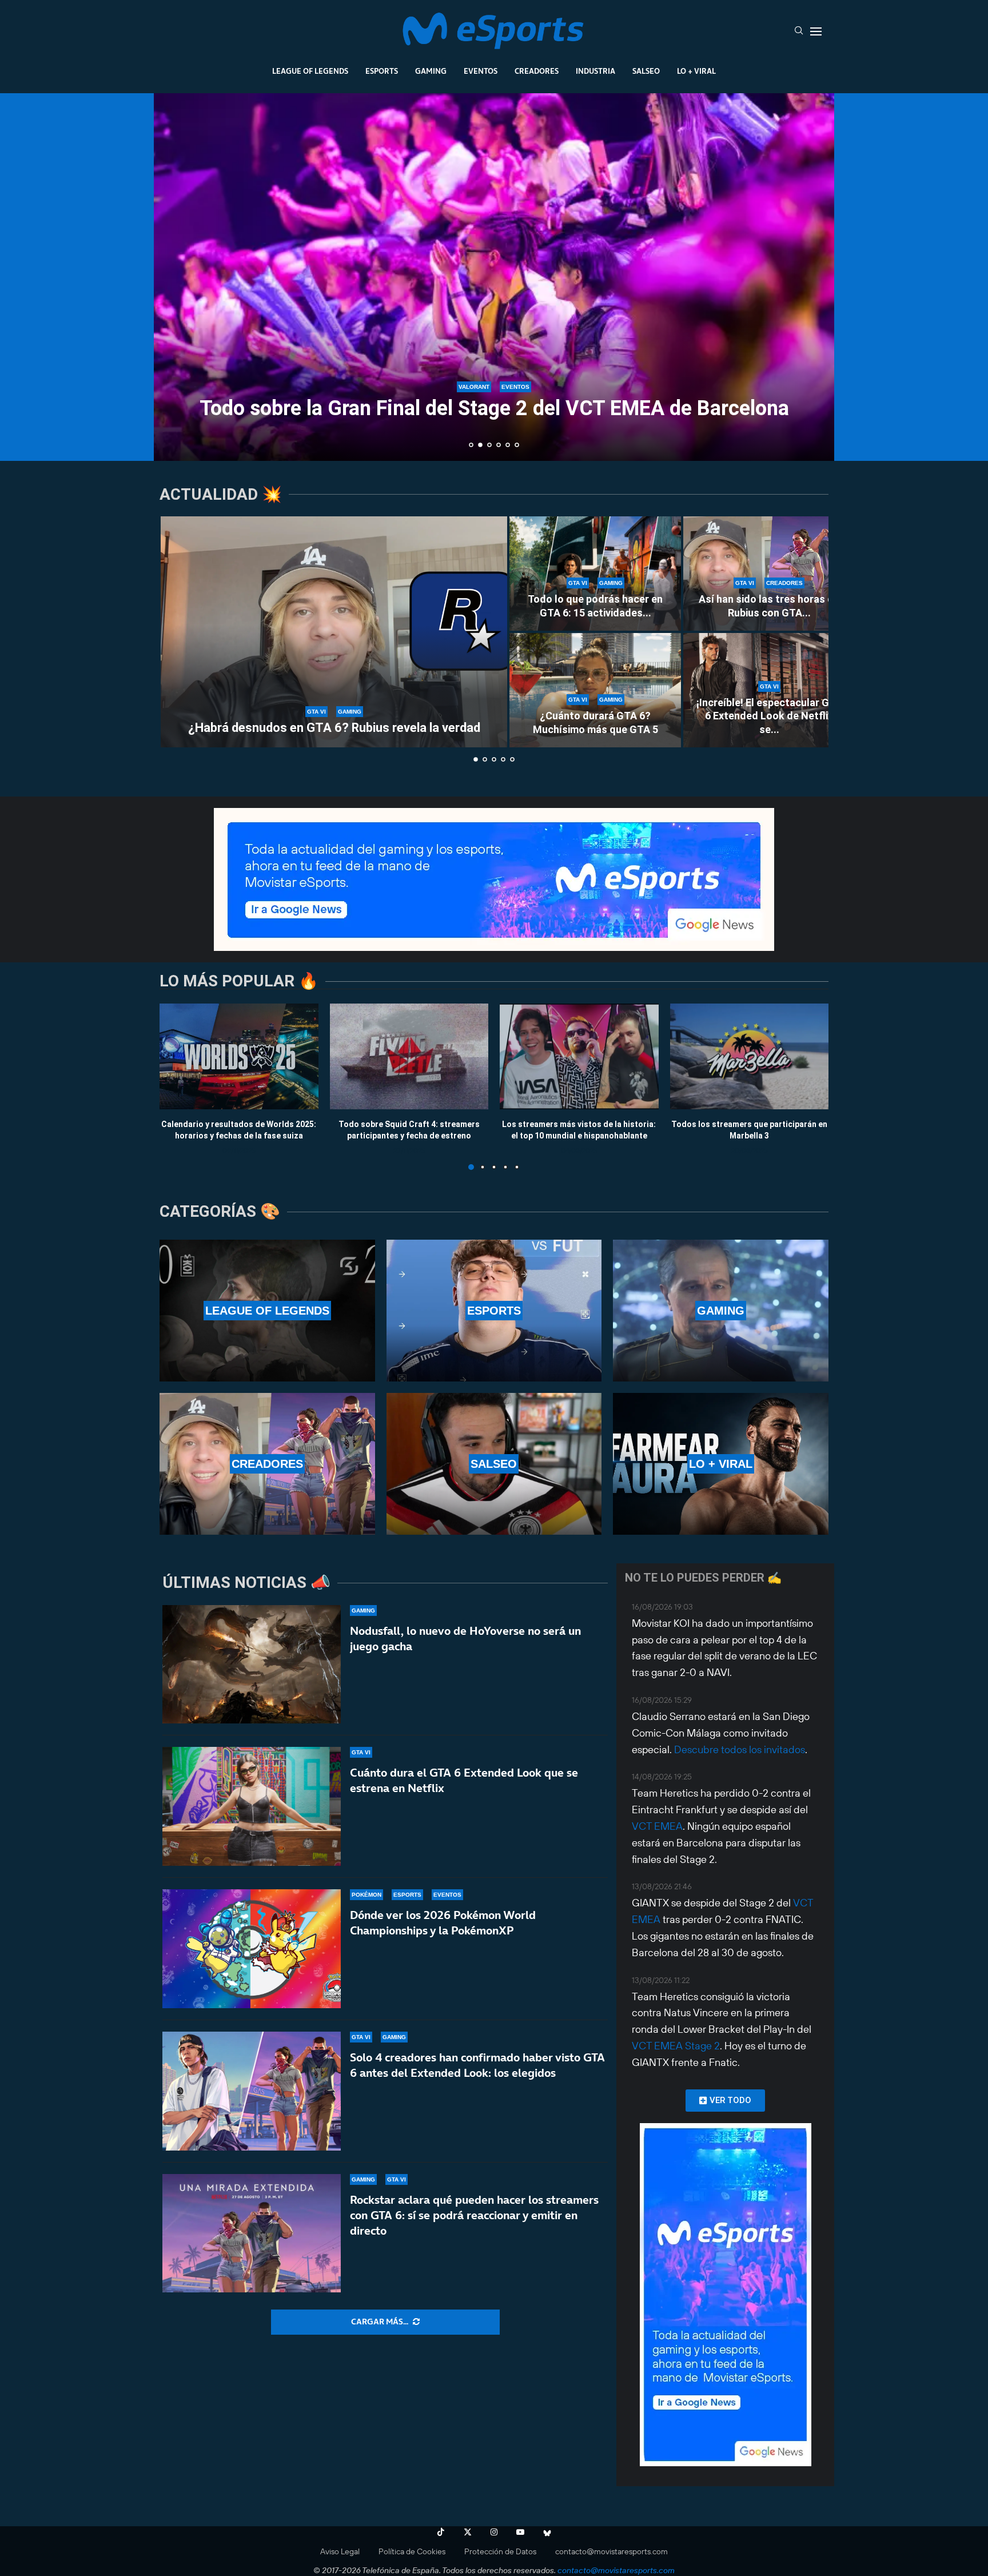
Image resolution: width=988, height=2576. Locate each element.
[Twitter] (468, 2532)
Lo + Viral (696, 71)
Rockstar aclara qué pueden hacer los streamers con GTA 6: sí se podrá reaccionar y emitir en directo (474, 2215)
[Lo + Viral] (721, 1464)
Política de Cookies (412, 2551)
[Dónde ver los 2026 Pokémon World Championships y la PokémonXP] (252, 1949)
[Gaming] (721, 1311)
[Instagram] (494, 2532)
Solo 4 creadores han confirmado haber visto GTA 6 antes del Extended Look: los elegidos (477, 2065)
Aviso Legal (340, 2551)
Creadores (537, 71)
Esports (382, 71)
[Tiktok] (441, 2532)
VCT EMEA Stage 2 (676, 2046)
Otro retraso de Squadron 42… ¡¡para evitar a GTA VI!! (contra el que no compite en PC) (494, 398)
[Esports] (494, 1311)
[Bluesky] (547, 2532)
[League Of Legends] (267, 1311)
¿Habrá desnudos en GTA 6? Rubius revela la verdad (334, 728)
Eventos (481, 71)
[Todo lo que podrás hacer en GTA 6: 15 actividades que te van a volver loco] (595, 574)
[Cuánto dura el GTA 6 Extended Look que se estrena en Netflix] (252, 1806)
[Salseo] (494, 1464)
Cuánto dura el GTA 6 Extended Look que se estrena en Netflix (464, 1780)
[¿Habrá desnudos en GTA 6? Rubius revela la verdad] (334, 632)
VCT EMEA (657, 1826)
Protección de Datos (500, 2551)
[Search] (799, 31)
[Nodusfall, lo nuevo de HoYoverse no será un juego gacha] (252, 1665)
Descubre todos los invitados (740, 1749)
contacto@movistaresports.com (611, 2551)
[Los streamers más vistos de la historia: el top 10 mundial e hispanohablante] (579, 1056)
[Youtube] (520, 2532)
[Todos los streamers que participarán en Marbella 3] (750, 1056)
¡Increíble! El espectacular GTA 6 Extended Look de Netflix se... (769, 716)
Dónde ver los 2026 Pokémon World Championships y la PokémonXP (443, 1923)
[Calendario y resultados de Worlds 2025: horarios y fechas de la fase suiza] (239, 1056)
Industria (595, 71)
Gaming (431, 71)
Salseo (646, 71)
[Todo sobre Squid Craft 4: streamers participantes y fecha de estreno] (409, 1056)
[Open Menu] (816, 31)
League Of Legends (310, 71)
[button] (175, 276)
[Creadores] (267, 1464)
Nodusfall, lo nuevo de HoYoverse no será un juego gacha (465, 1639)
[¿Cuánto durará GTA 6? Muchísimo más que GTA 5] (595, 690)
